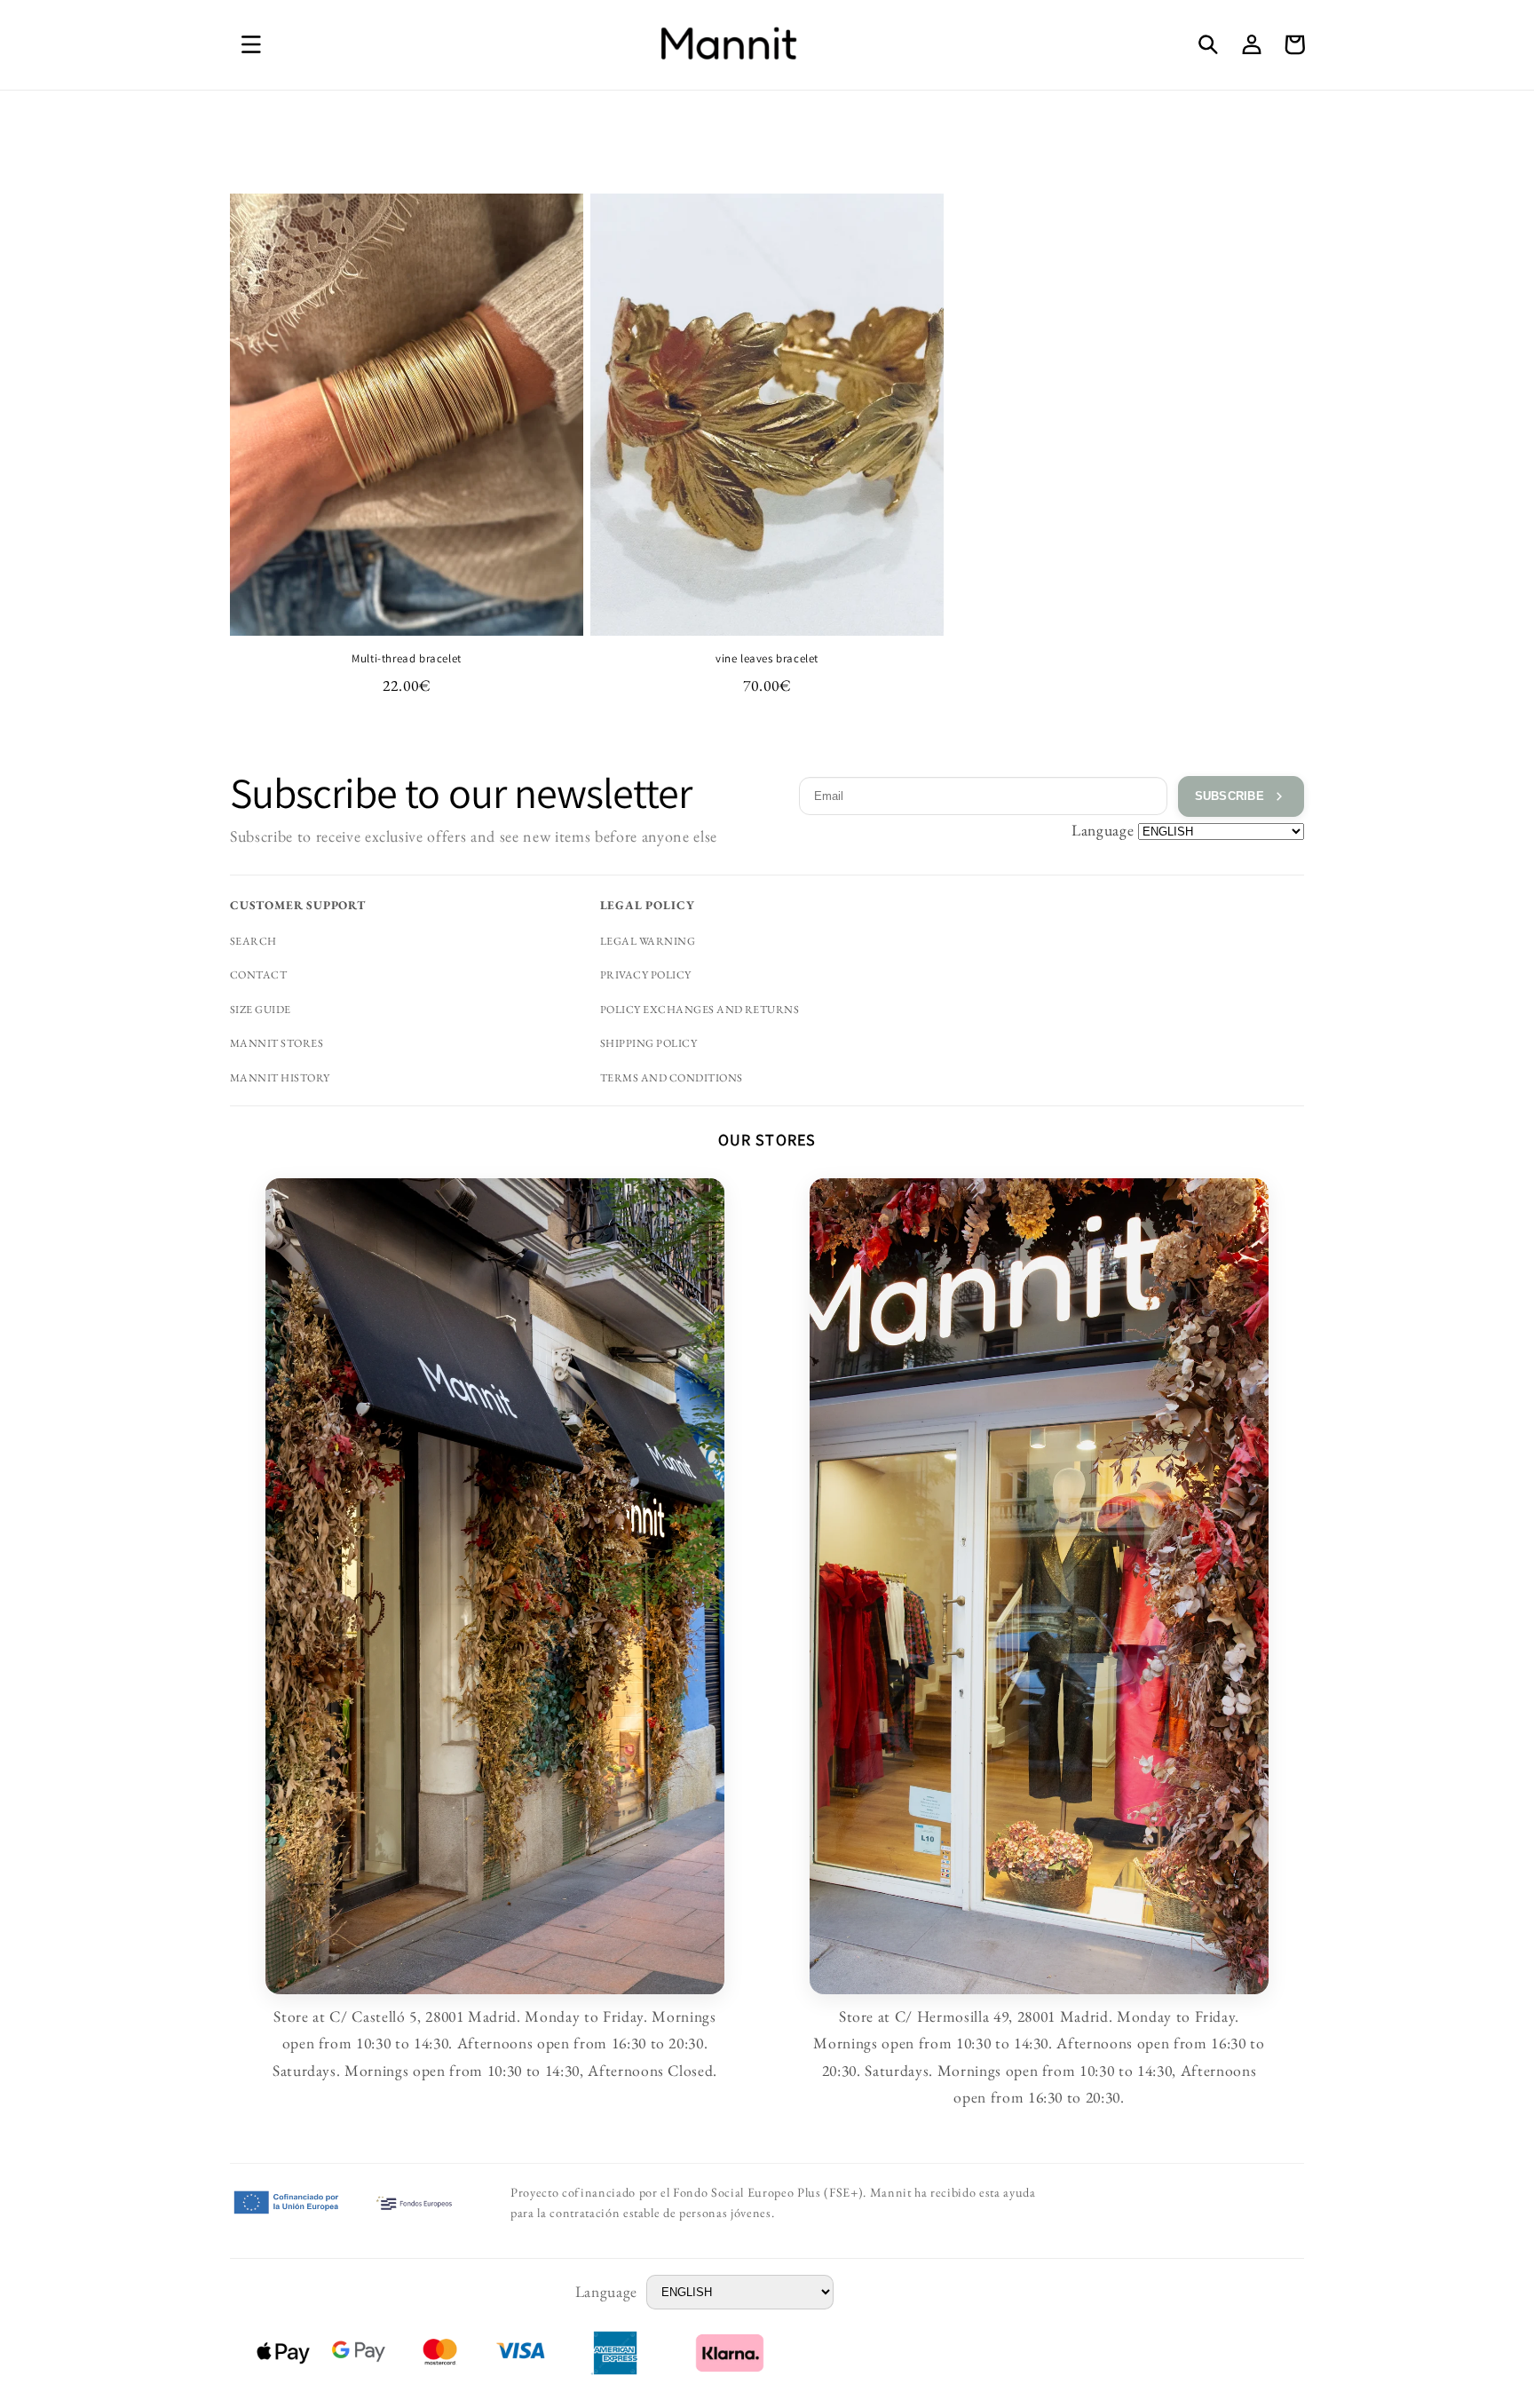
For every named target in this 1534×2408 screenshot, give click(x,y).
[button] (251, 44)
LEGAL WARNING (648, 941)
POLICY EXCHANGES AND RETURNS (700, 1010)
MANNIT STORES (277, 1043)
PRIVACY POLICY (646, 975)
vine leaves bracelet (767, 659)
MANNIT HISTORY (280, 1078)
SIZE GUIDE (261, 1010)
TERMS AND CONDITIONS (672, 1078)
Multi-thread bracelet (407, 659)
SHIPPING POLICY (648, 1043)
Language (1103, 830)
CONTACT (258, 975)
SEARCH (253, 941)
